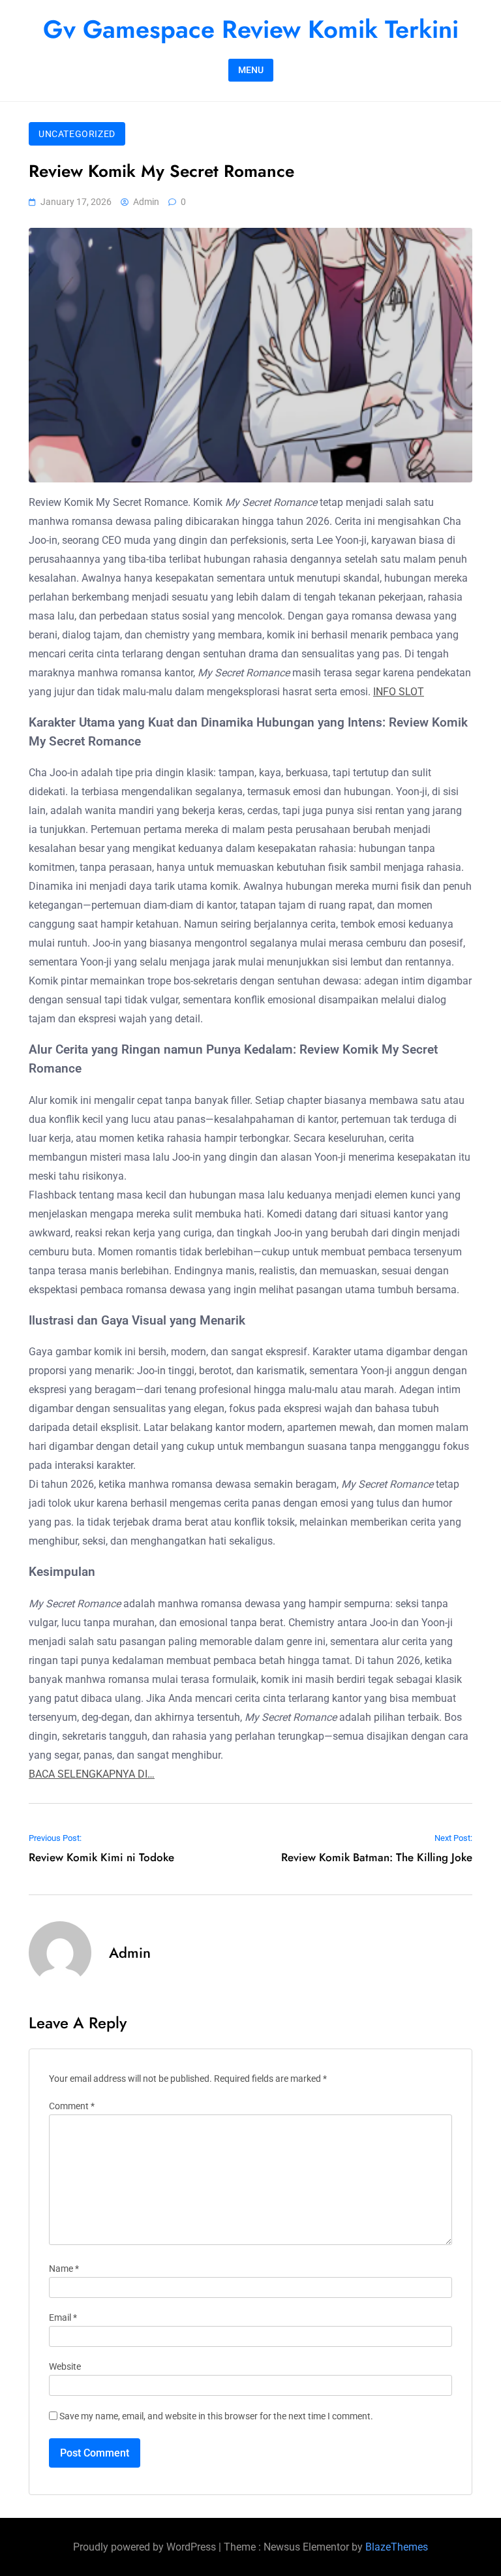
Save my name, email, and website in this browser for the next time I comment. (216, 2416)
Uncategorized (77, 134)
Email (63, 2318)
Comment (72, 2106)
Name (64, 2269)
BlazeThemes (397, 2547)
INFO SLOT (399, 692)
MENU (251, 70)
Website (65, 2367)
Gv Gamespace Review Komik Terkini (251, 29)
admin (146, 202)
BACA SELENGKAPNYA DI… (92, 1774)
